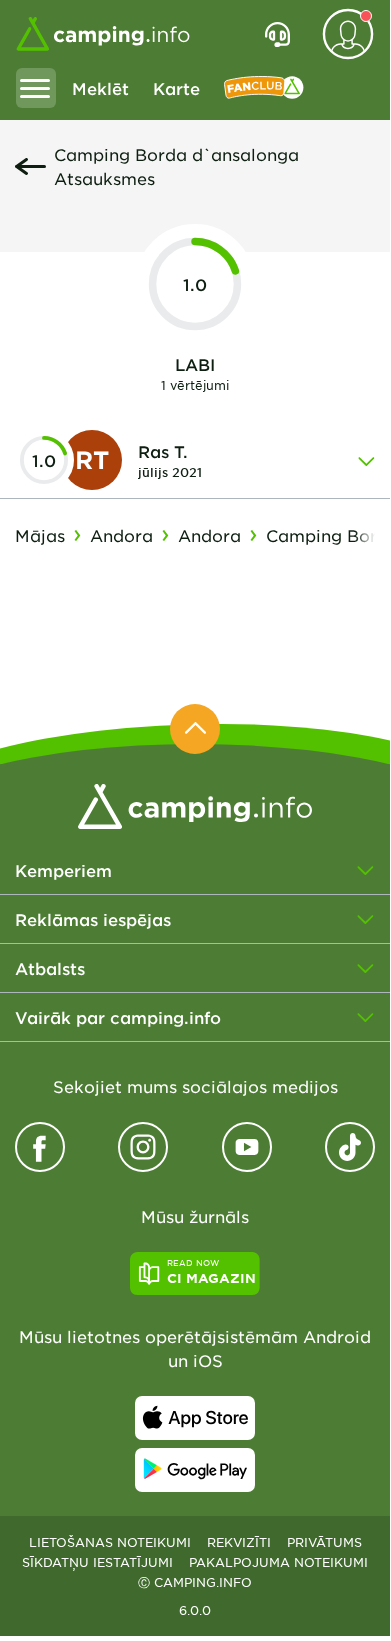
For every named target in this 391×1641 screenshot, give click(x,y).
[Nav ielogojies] (348, 34)
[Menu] (36, 88)
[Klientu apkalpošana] (277, 34)
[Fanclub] (264, 88)
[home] (195, 804)
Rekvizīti (239, 1542)
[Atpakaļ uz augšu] (195, 729)
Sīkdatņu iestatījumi (97, 1562)
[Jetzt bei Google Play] (195, 1470)
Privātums (324, 1542)
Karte (176, 88)
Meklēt (100, 88)
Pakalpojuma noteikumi (278, 1562)
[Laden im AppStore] (195, 1418)
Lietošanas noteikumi (110, 1542)
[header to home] (103, 34)
